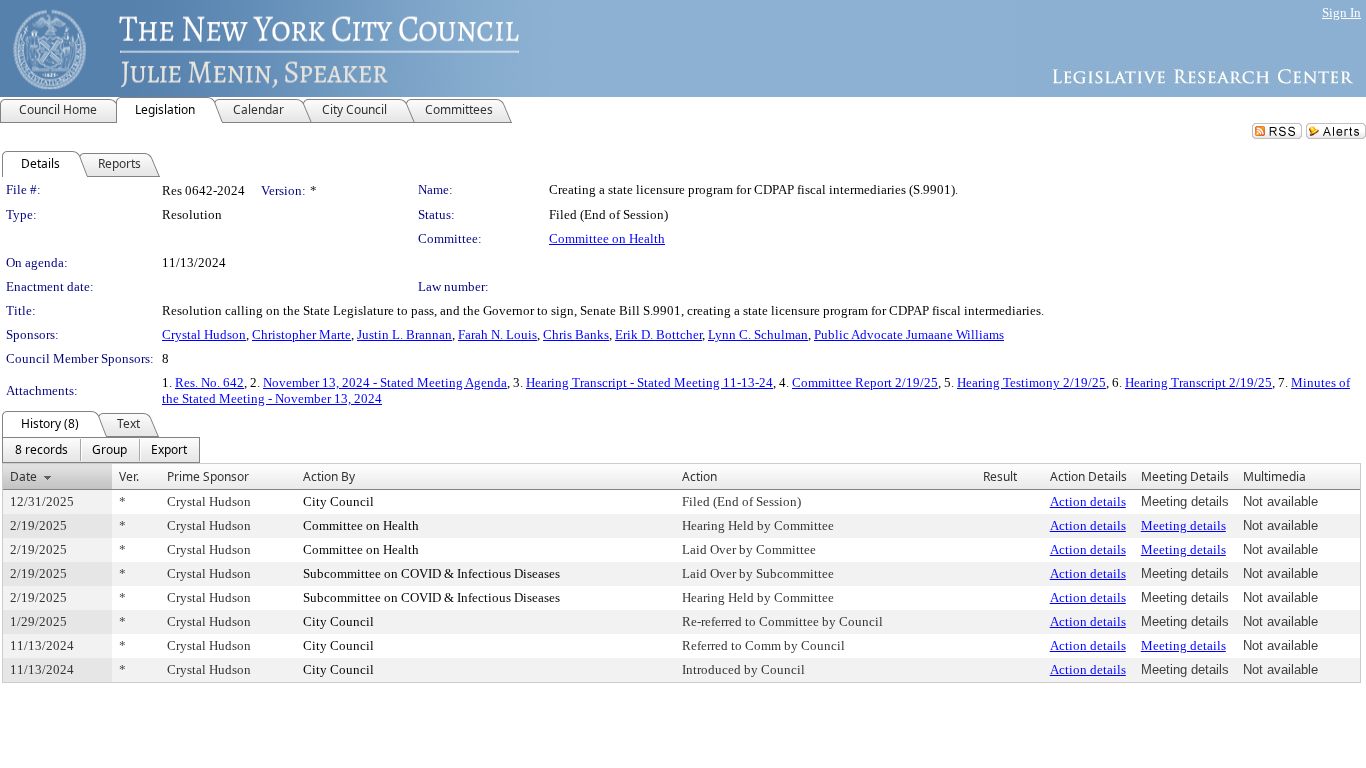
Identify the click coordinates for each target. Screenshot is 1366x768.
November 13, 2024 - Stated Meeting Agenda (385, 382)
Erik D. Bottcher (658, 334)
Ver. (129, 476)
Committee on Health (607, 238)
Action (699, 476)
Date (23, 476)
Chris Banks (576, 334)
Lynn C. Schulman (758, 334)
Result (1000, 476)
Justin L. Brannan (404, 334)
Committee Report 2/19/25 (865, 382)
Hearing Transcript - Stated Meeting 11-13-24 (649, 382)
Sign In (1341, 12)
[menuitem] (41, 450)
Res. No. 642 (209, 382)
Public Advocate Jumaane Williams (909, 334)
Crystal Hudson (204, 334)
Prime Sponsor (208, 476)
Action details (1088, 501)
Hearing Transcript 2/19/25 (1198, 382)
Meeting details (1183, 525)
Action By (329, 476)
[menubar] (101, 450)
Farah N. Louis (497, 334)
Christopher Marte (301, 334)
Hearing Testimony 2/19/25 (1031, 382)
